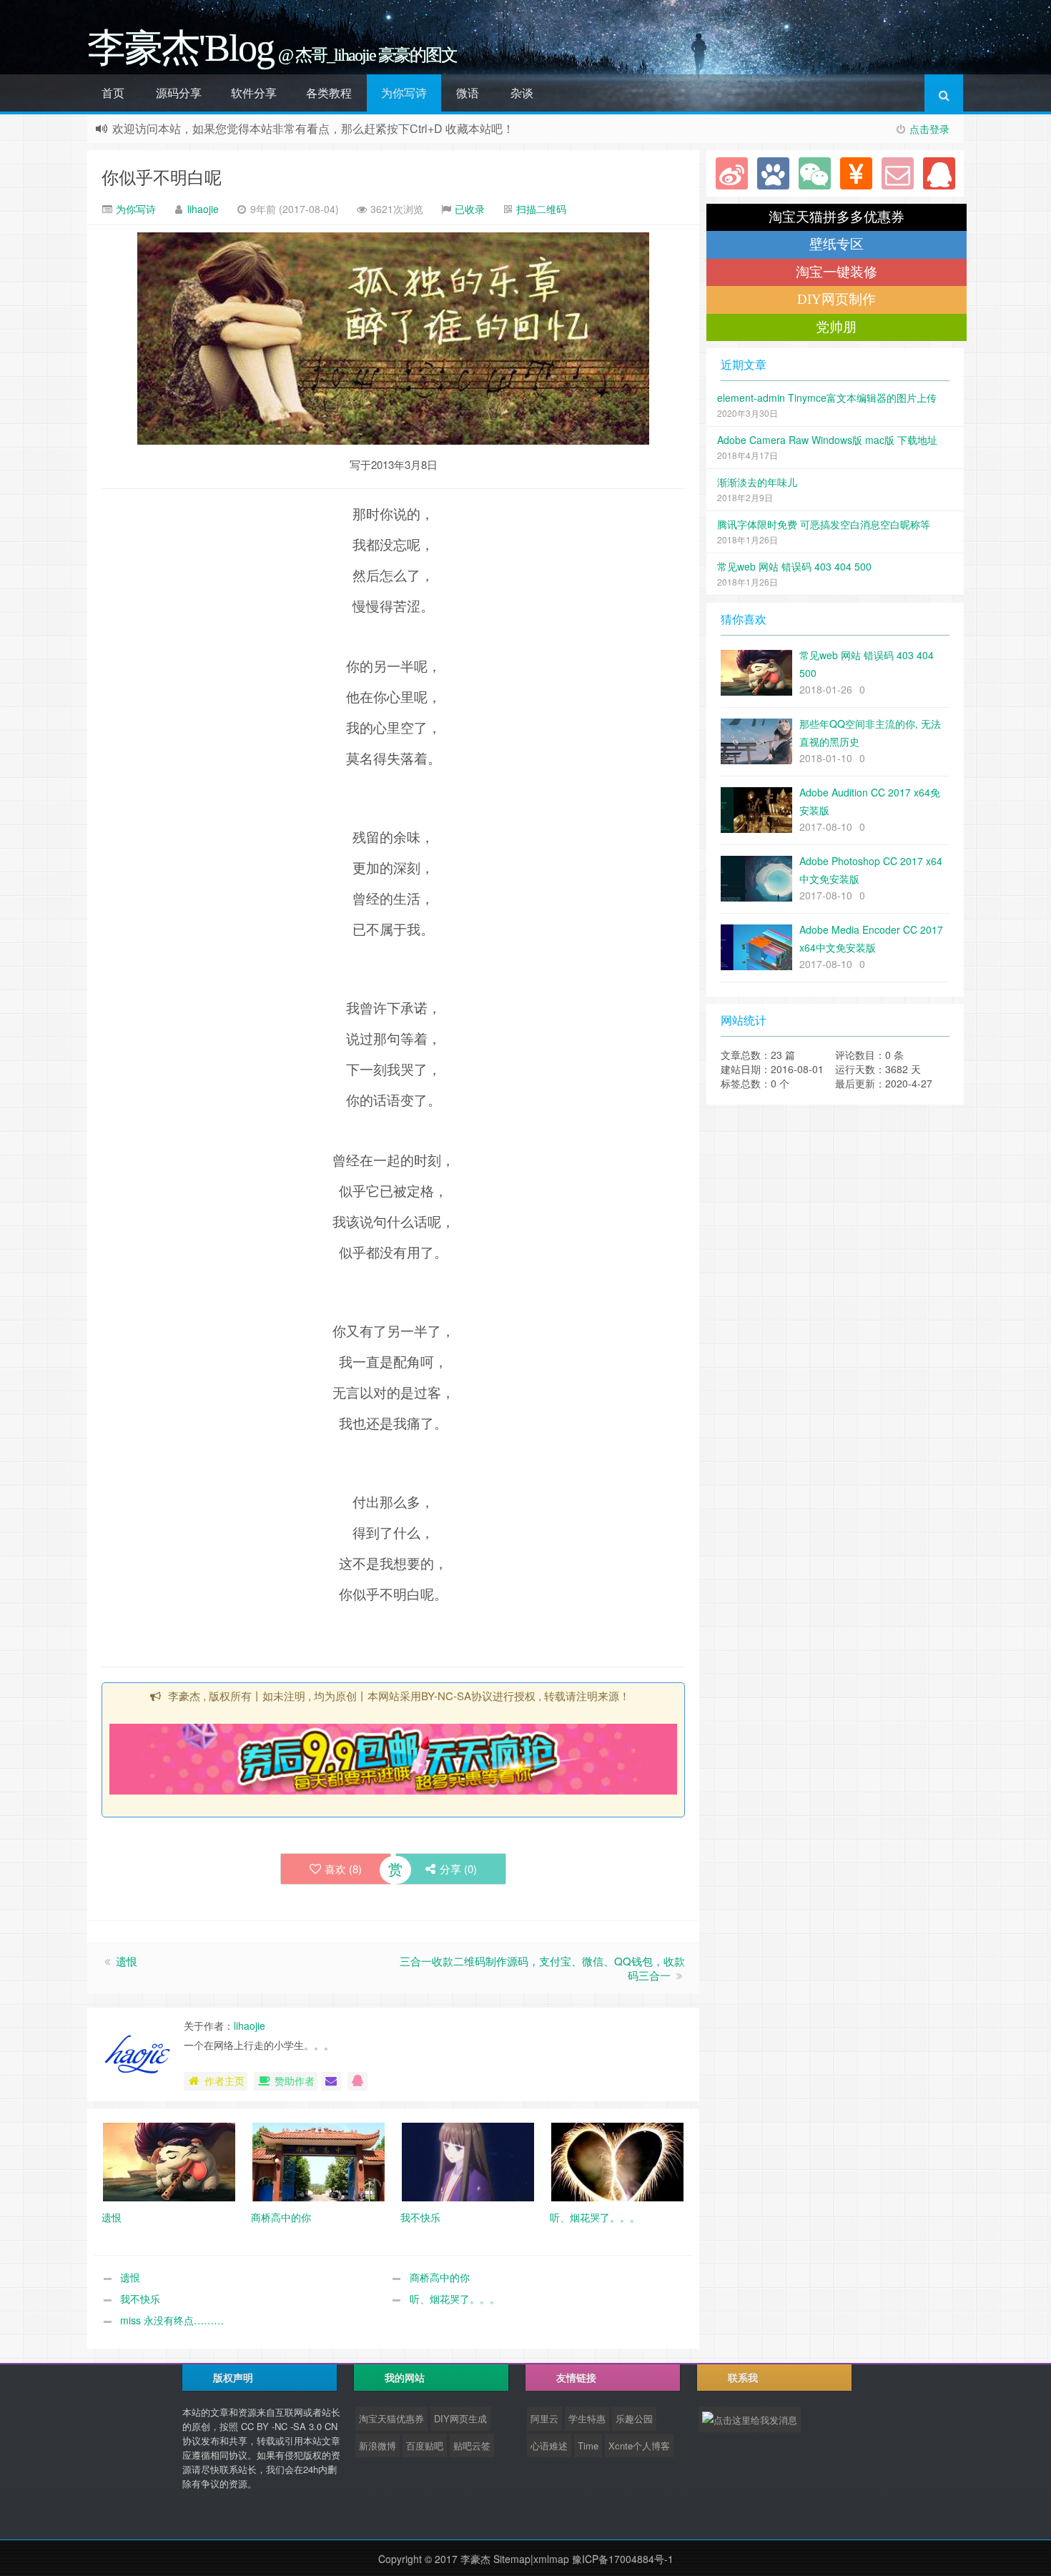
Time (588, 2446)
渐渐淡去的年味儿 (757, 482)
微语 (468, 93)
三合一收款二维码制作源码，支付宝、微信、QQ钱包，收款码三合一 (542, 1968)
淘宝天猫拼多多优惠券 (837, 217)
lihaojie (203, 209)
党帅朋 (836, 327)
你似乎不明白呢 (162, 176)
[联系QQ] (939, 173)
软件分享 (254, 93)
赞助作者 (295, 2081)
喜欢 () (343, 1869)
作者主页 (224, 2081)
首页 (113, 93)
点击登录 (929, 129)
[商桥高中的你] (319, 2161)
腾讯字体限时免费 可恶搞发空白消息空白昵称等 (824, 524)
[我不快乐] (468, 2161)
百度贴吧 (425, 2446)
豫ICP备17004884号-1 (623, 2559)
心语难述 (549, 2446)
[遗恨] (169, 2161)
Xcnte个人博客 (639, 2446)
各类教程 (329, 93)
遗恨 (127, 1961)
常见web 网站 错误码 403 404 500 (794, 566)
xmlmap (551, 2559)
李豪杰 (475, 2559)
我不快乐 (140, 2299)
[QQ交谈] (357, 2081)
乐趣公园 (634, 2418)
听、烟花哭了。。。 (455, 2299)
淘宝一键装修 (837, 272)
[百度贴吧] (773, 173)
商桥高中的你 (440, 2277)
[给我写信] (331, 2081)
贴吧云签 (472, 2446)
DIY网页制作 (837, 299)
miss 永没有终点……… (172, 2320)
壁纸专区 (837, 244)
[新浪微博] (732, 173)
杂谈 (522, 93)
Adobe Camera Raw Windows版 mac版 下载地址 (827, 440)
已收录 (470, 209)
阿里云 (544, 2418)
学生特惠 (587, 2418)
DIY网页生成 (460, 2418)
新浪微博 (378, 2446)
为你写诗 (404, 93)
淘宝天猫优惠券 (391, 2418)
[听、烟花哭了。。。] (617, 2161)
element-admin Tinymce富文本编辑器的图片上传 (827, 398)
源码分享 (179, 93)
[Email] (898, 173)
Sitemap (512, 2559)
